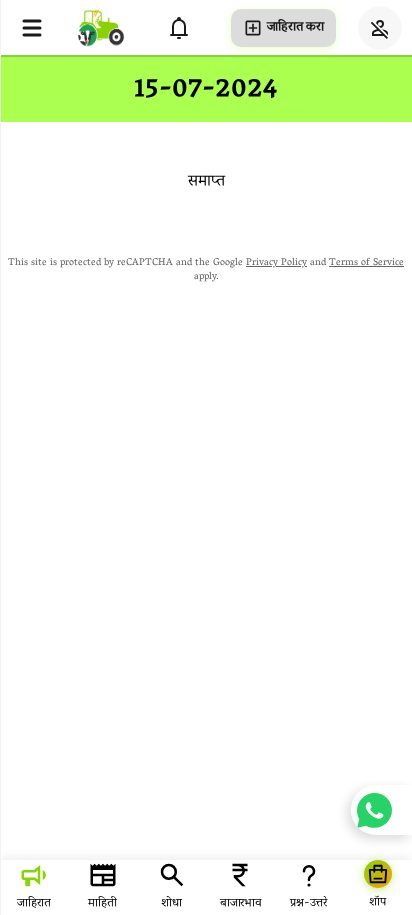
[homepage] (101, 27)
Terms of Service (366, 263)
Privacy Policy (276, 263)
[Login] (380, 28)
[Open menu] (32, 28)
